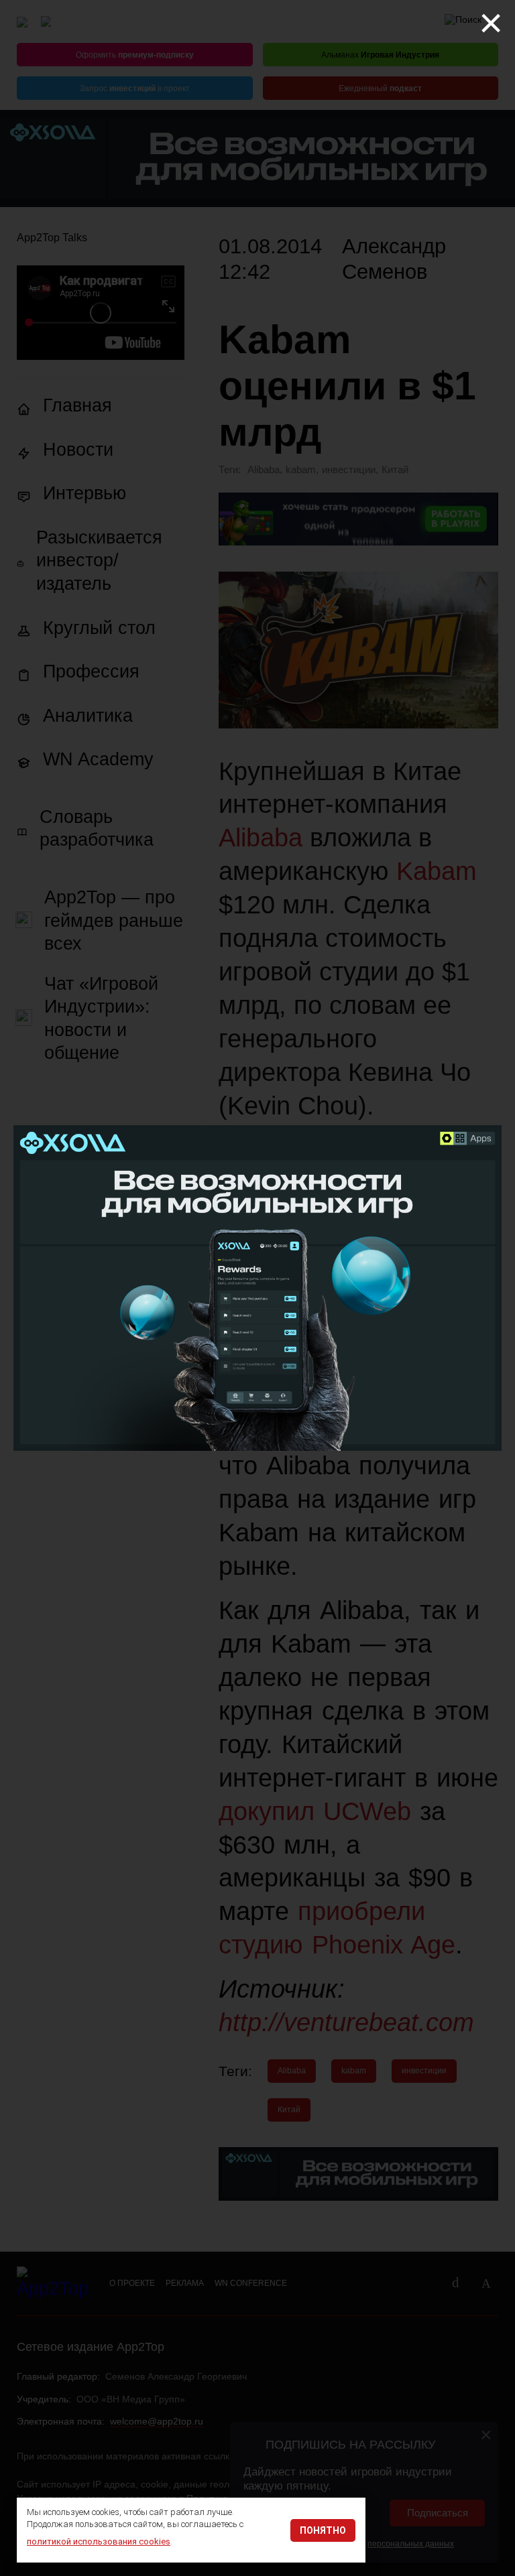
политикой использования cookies (99, 2541)
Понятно (323, 2530)
